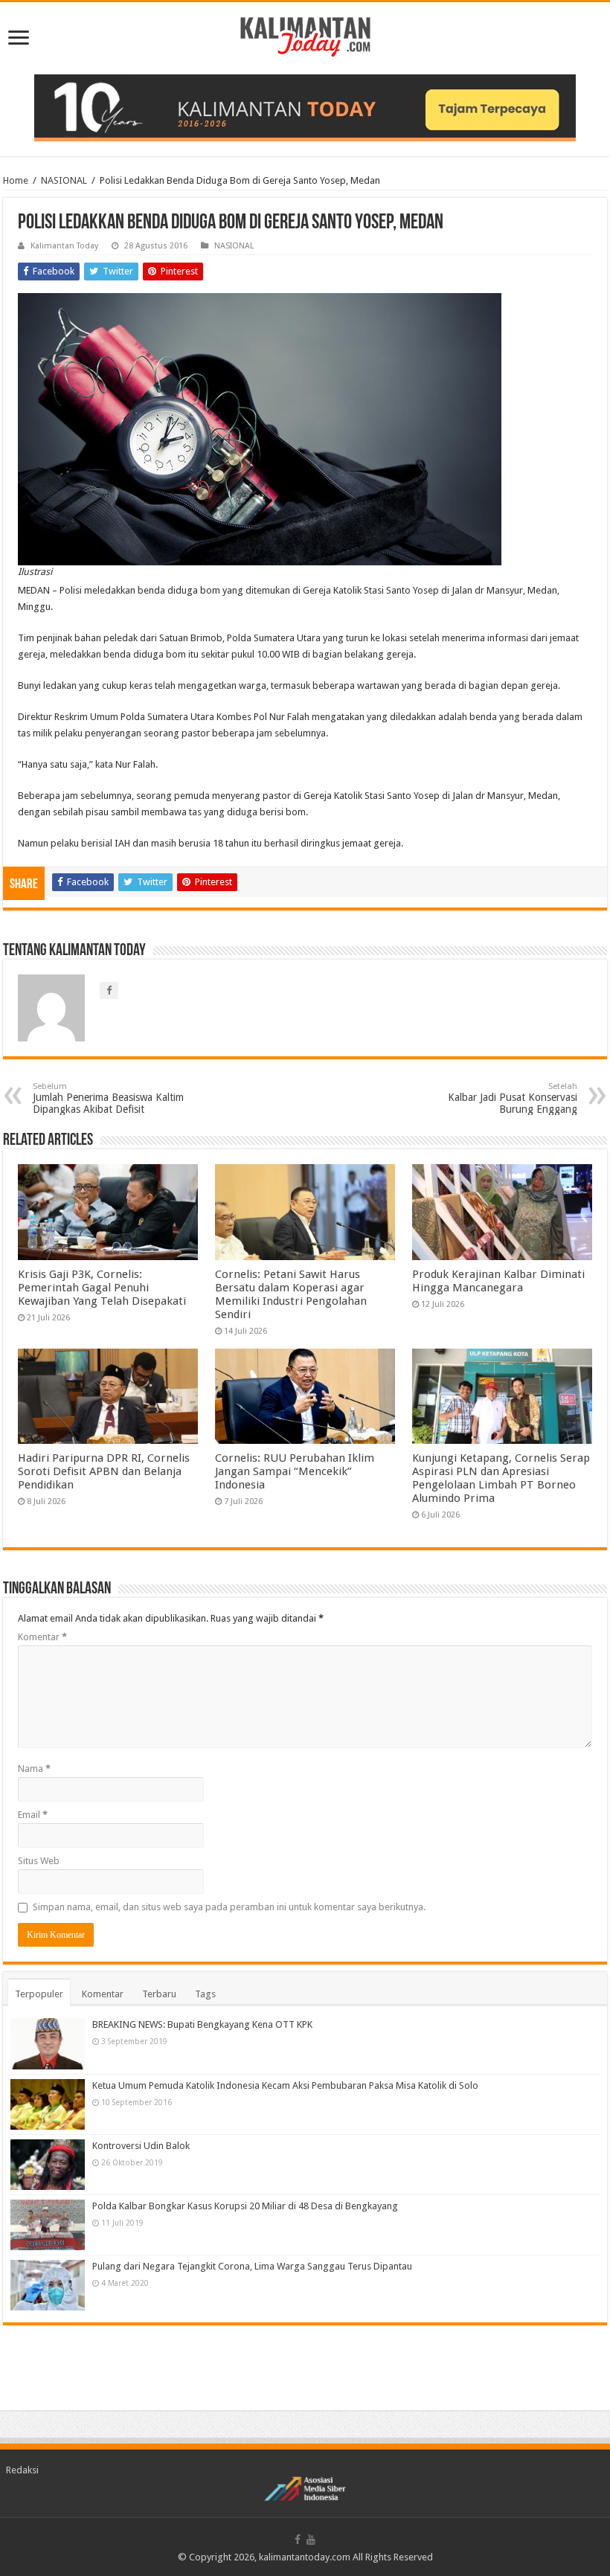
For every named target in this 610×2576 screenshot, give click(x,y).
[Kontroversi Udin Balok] (48, 2165)
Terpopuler (39, 1994)
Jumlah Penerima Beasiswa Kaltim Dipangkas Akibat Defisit (108, 1098)
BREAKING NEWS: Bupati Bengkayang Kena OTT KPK (202, 2024)
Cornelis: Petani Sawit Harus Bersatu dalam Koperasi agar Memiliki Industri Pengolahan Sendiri (291, 1294)
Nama (34, 1769)
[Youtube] (311, 2540)
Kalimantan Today (64, 246)
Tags (205, 1994)
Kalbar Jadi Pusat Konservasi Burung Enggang (513, 1098)
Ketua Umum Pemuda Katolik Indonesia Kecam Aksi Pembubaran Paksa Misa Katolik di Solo (285, 2085)
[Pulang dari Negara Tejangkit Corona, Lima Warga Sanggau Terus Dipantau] (48, 2285)
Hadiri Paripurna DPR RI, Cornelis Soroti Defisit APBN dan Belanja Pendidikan (104, 1471)
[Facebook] (298, 2540)
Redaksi (22, 2470)
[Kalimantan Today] (305, 36)
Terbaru (159, 1994)
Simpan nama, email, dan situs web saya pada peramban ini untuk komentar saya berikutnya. (229, 1907)
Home (16, 180)
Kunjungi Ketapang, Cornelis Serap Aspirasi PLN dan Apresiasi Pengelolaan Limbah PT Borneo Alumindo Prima (501, 1478)
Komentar (42, 1637)
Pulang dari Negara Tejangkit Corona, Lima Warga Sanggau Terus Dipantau (252, 2266)
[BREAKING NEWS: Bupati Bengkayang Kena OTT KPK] (48, 2043)
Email (33, 1815)
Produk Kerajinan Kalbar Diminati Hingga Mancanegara (498, 1281)
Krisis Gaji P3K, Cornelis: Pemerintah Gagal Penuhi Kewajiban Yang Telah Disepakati (102, 1288)
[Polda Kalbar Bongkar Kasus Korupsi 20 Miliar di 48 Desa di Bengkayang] (48, 2225)
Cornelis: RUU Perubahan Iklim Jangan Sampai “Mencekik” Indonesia (295, 1471)
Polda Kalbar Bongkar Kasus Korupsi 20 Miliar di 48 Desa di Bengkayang (245, 2206)
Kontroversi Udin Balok (141, 2146)
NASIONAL (64, 180)
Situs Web (39, 1861)
